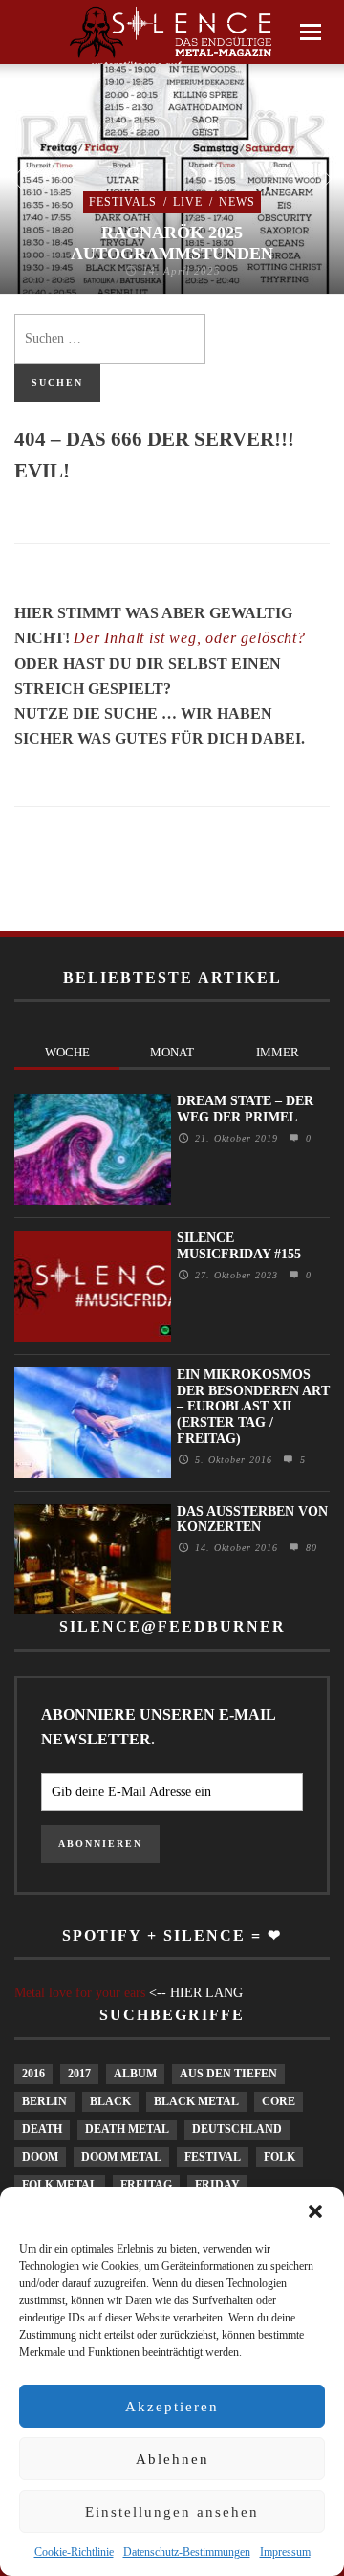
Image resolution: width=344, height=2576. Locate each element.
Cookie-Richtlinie (74, 2552)
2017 (79, 2074)
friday (217, 2185)
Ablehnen (172, 2459)
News (237, 202)
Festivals (123, 202)
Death (42, 2129)
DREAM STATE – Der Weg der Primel (245, 1109)
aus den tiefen (228, 2074)
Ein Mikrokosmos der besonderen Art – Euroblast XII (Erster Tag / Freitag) (253, 1407)
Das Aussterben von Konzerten (252, 1520)
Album (135, 2074)
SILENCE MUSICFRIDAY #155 (239, 1246)
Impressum (285, 2552)
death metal (127, 2129)
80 (309, 1548)
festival (213, 2157)
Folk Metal (60, 2185)
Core (279, 2101)
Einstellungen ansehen (172, 2512)
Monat (172, 1052)
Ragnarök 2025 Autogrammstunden (172, 243)
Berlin (44, 2101)
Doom (40, 2157)
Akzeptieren (172, 2407)
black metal (196, 2101)
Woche (67, 1052)
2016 (33, 2074)
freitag (146, 2185)
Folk (279, 2157)
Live (188, 202)
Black (110, 2101)
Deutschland (237, 2129)
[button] (315, 2211)
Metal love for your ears (80, 1993)
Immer (278, 1052)
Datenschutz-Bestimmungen (187, 2552)
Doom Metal (121, 2157)
